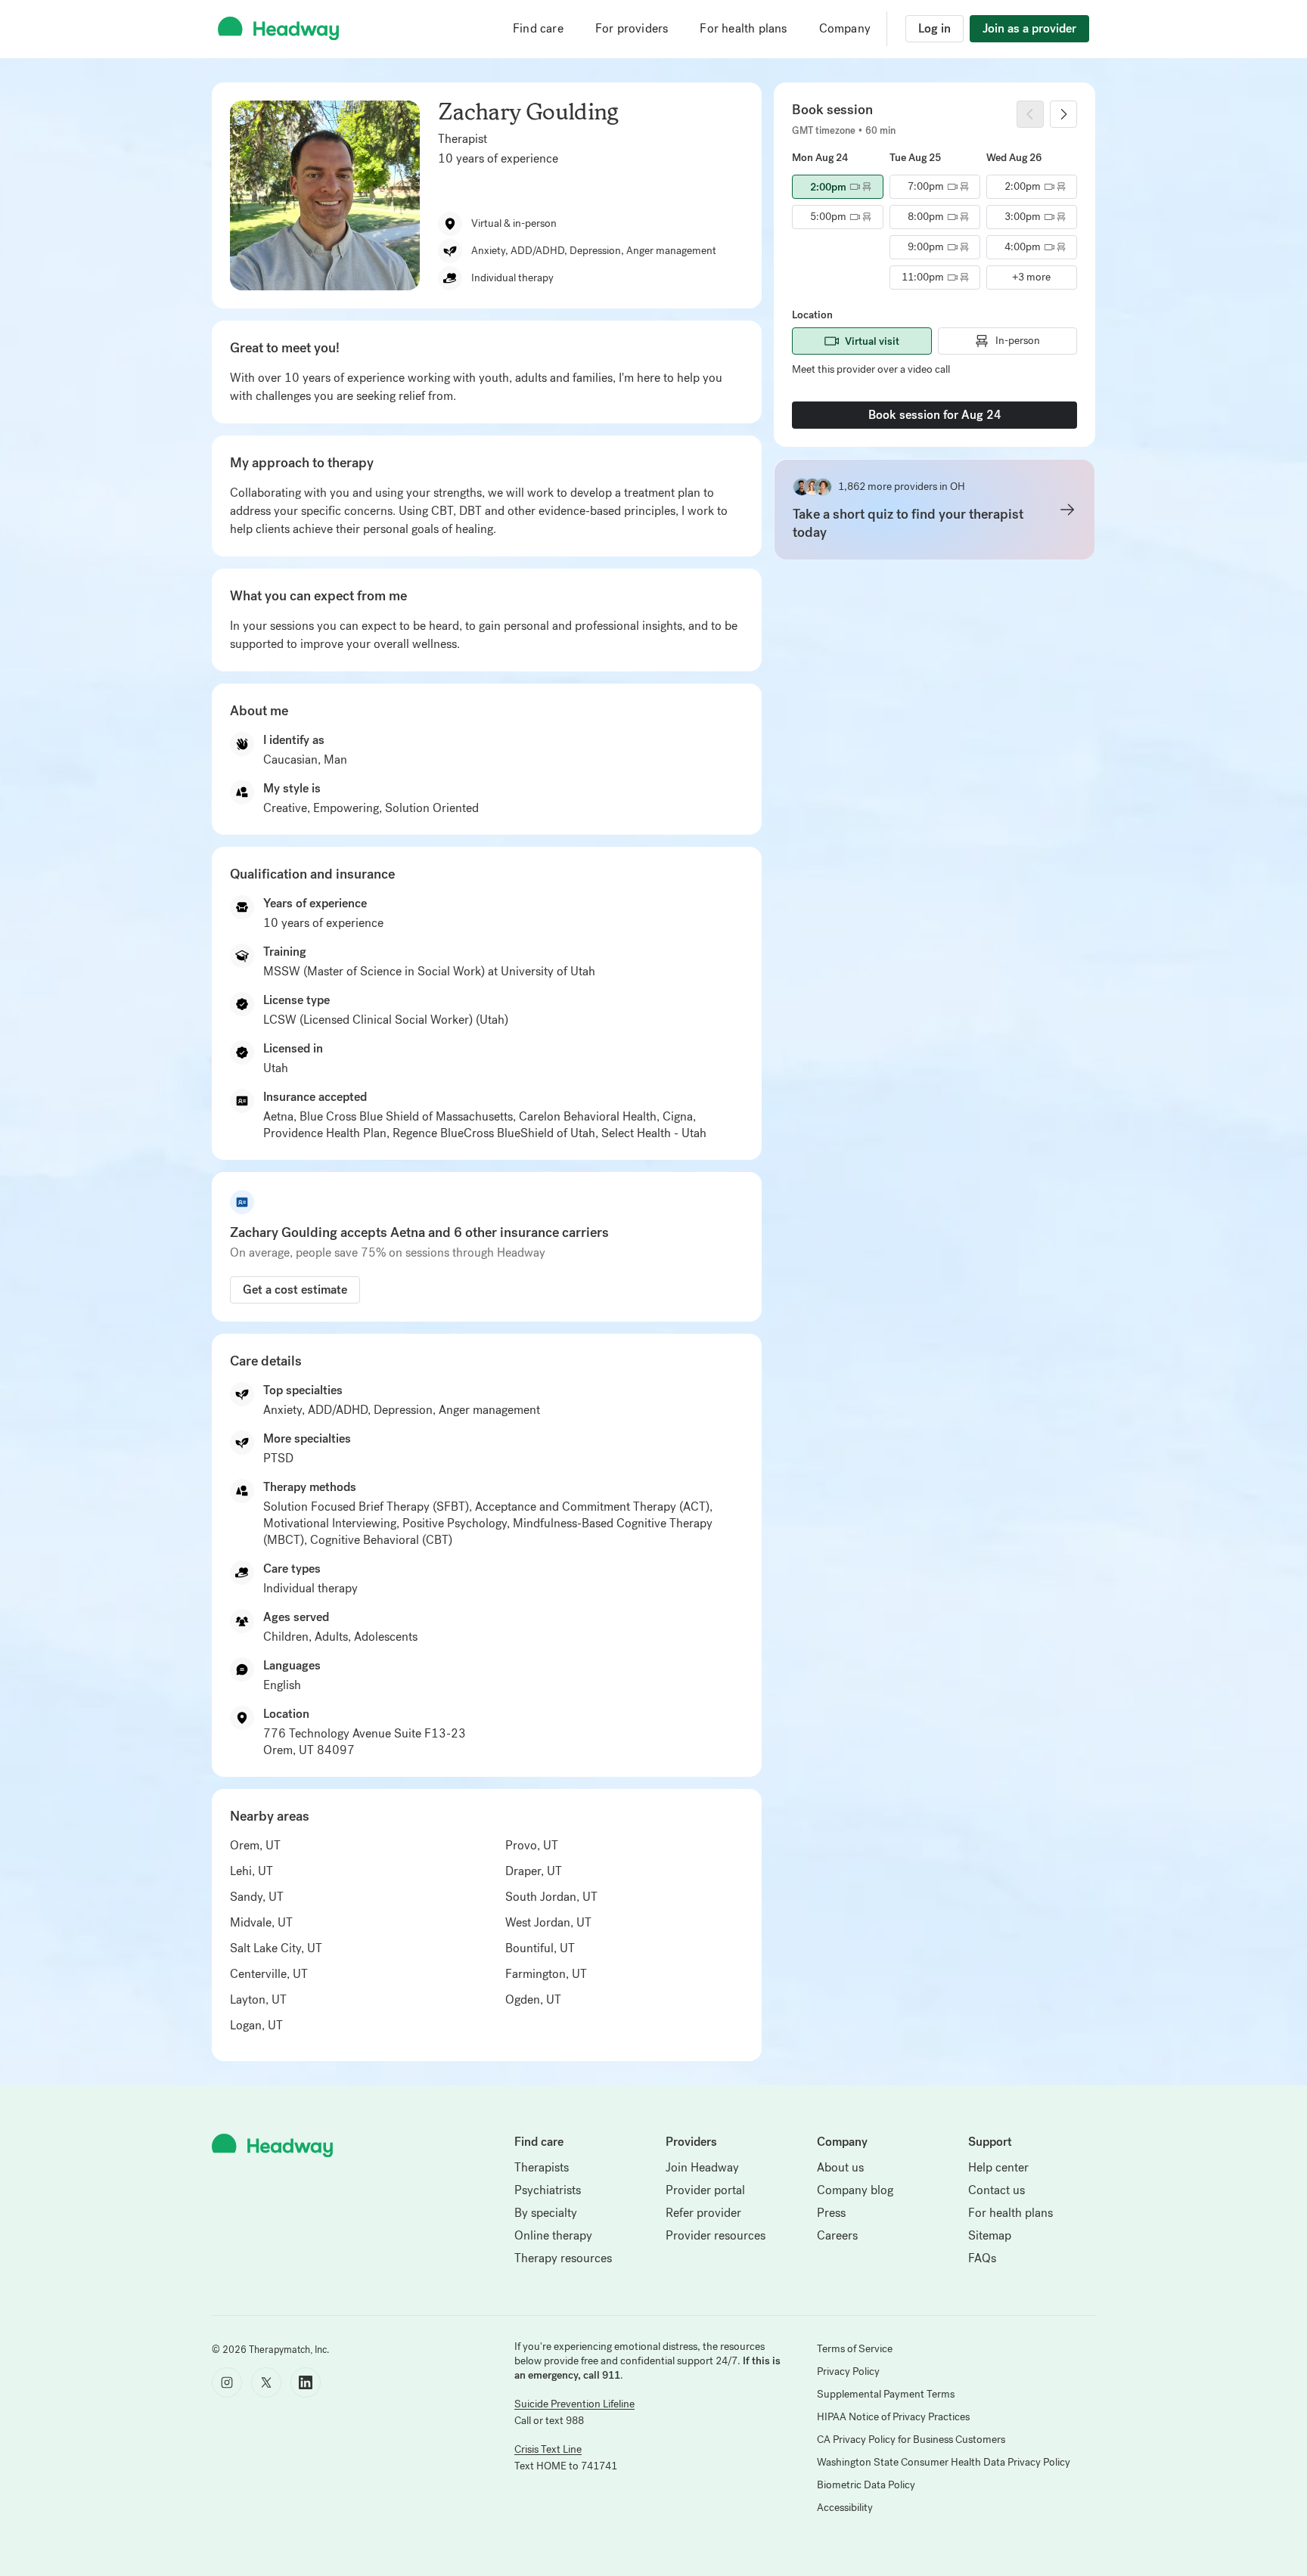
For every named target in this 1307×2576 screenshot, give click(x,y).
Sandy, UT (257, 1897)
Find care (538, 28)
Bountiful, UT (540, 1948)
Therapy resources (563, 2258)
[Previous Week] (1030, 114)
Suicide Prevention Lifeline (574, 2404)
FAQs (982, 2258)
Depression (403, 1410)
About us (840, 2167)
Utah (276, 1068)
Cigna (678, 1116)
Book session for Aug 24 (935, 415)
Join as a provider (1029, 28)
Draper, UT (534, 1871)
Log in (934, 28)
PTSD (278, 1458)
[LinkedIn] (306, 2382)
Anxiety (283, 1410)
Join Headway (702, 2167)
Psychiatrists (548, 2190)
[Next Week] (1063, 114)
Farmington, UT (546, 1974)
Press (831, 2213)
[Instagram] (227, 2382)
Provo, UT (532, 1845)
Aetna (278, 1116)
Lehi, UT (251, 1871)
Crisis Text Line (548, 2449)
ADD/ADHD (338, 1410)
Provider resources (716, 2235)
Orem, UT (255, 1845)
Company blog (855, 2190)
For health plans (743, 28)
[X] (266, 2382)
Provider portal (705, 2190)
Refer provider (703, 2213)
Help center (998, 2167)
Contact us (997, 2190)
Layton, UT (258, 1999)
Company (845, 28)
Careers (837, 2235)
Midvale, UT (261, 1922)
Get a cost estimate (295, 1290)
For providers (632, 28)
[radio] (837, 187)
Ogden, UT (533, 1999)
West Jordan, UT (548, 1922)
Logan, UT (256, 2025)
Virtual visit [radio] (872, 341)
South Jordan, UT (551, 1897)
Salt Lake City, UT (276, 1948)
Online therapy (553, 2235)
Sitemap (990, 2235)
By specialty (546, 2213)
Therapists (542, 2167)
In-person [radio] (1018, 341)
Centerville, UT (269, 1974)
